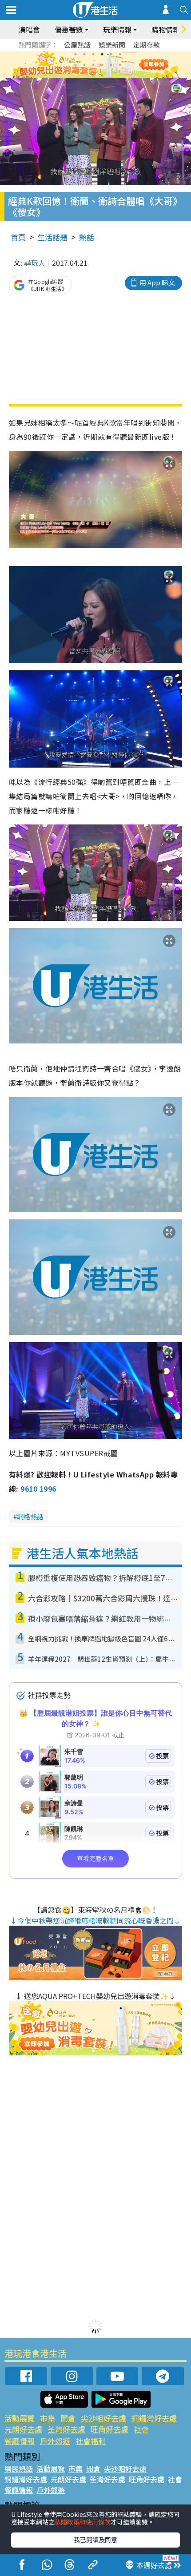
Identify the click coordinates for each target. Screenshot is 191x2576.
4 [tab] (102, 54)
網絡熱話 (30, 1516)
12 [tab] (120, 65)
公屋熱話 (77, 45)
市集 (48, 2418)
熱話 (87, 237)
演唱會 (29, 29)
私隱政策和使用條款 (83, 2522)
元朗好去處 (23, 2429)
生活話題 (52, 237)
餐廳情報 (20, 2441)
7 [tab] (76, 65)
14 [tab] (102, 76)
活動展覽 (20, 2418)
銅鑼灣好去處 (154, 2418)
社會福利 (91, 2441)
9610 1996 (38, 1489)
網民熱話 (19, 2469)
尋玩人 (35, 263)
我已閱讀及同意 (95, 2540)
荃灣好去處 (66, 2429)
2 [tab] (84, 54)
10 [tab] (102, 65)
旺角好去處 (109, 2429)
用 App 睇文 (157, 282)
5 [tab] (111, 54)
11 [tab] (111, 65)
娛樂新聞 (112, 45)
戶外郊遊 (55, 2441)
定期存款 (147, 45)
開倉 (68, 2418)
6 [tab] (120, 54)
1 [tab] (76, 54)
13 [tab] (93, 76)
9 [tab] (93, 65)
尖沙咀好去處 (103, 2418)
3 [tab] (93, 54)
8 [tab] (84, 65)
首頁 (18, 237)
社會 (141, 2429)
